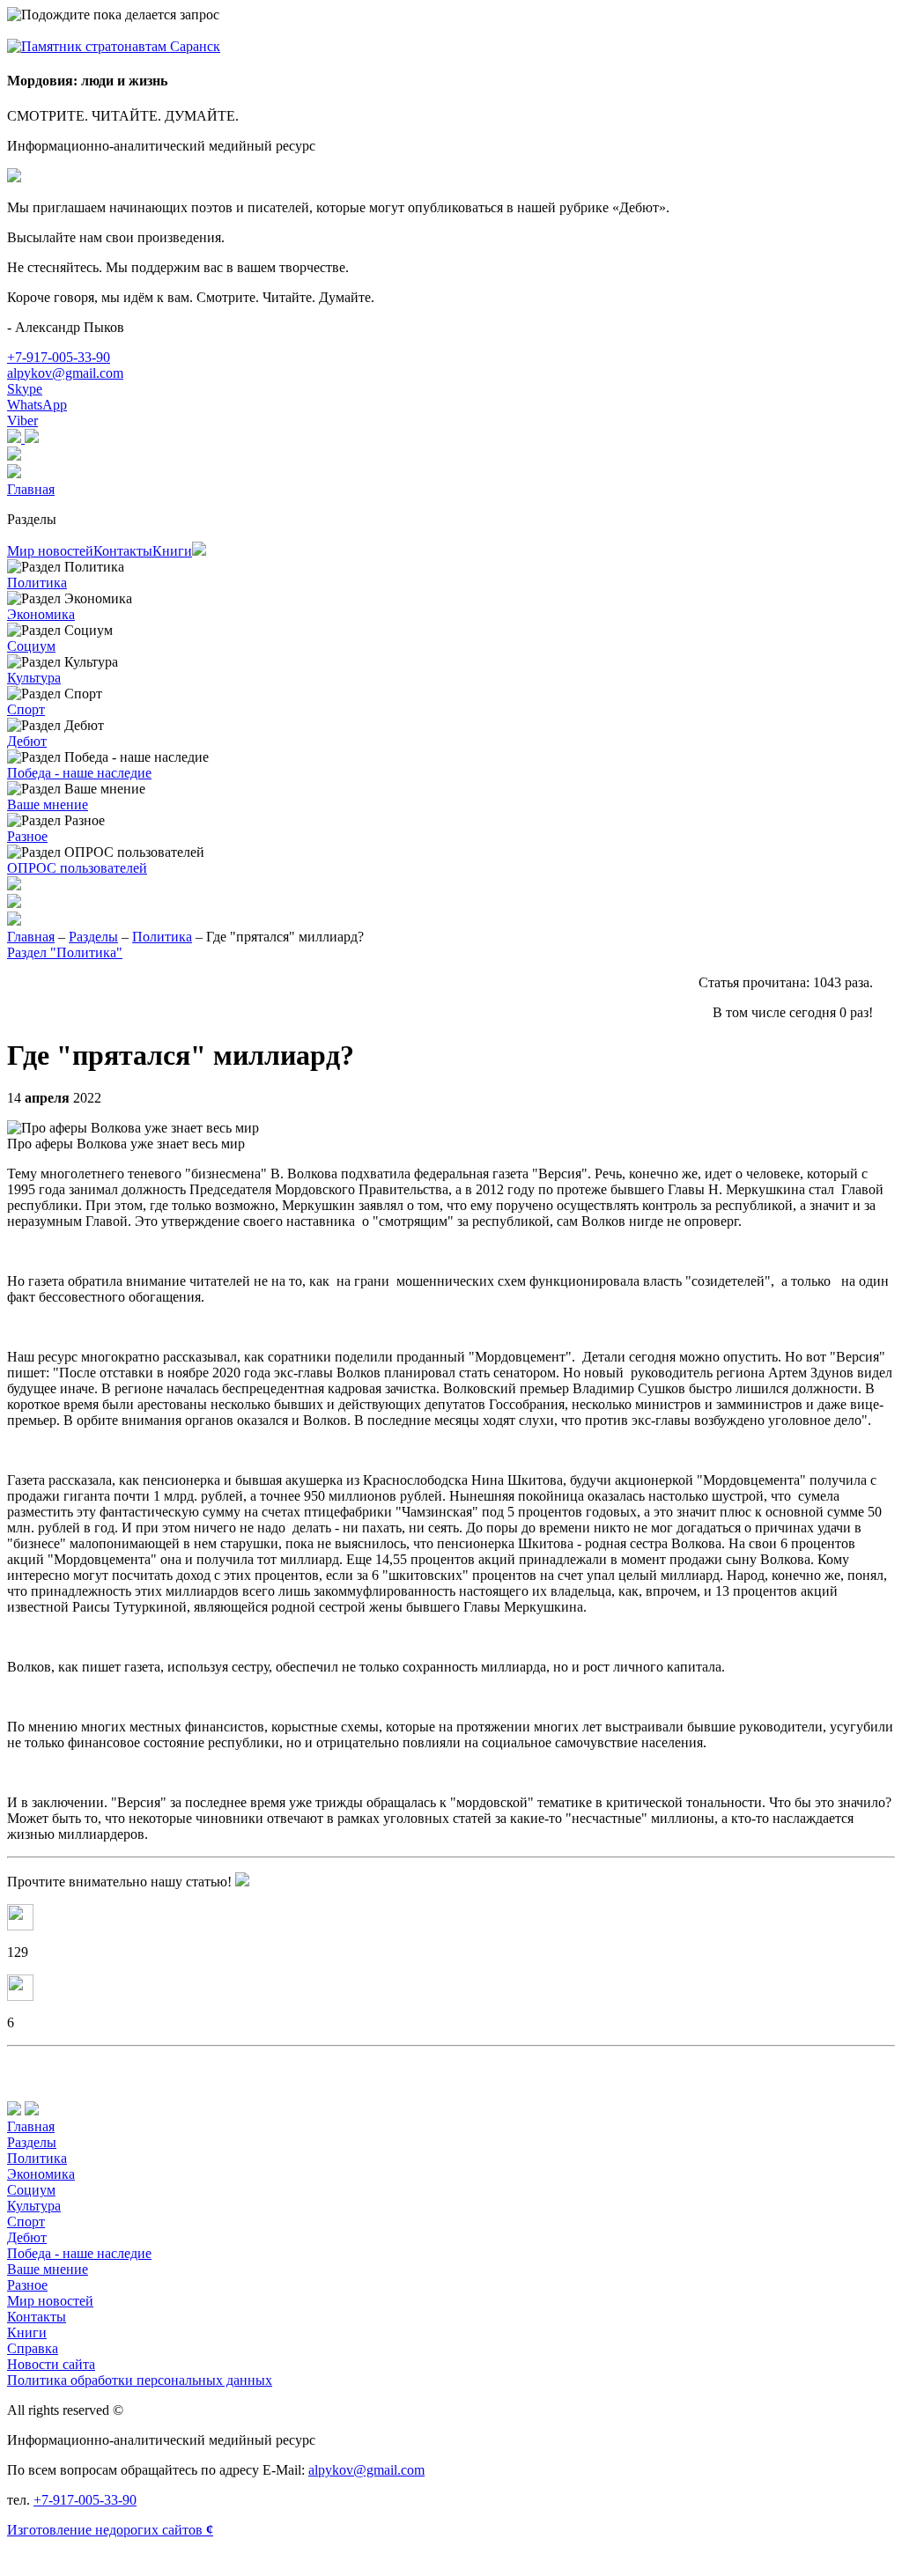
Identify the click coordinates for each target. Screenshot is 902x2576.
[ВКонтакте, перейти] (32, 438)
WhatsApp (37, 405)
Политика (37, 583)
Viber (22, 421)
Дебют (27, 741)
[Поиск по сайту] (451, 903)
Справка (33, 2348)
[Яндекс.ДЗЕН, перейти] (16, 438)
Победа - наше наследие (79, 773)
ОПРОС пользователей (77, 868)
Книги (172, 551)
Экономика (41, 614)
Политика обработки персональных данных (140, 2380)
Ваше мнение (48, 805)
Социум (31, 646)
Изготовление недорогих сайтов (110, 2530)
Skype (25, 389)
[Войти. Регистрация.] (451, 473)
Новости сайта (51, 2364)
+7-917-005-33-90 (59, 357)
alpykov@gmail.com (65, 373)
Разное (27, 836)
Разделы (32, 519)
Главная (31, 489)
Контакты (123, 551)
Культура (34, 678)
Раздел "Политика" (65, 952)
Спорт (26, 709)
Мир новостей (50, 551)
